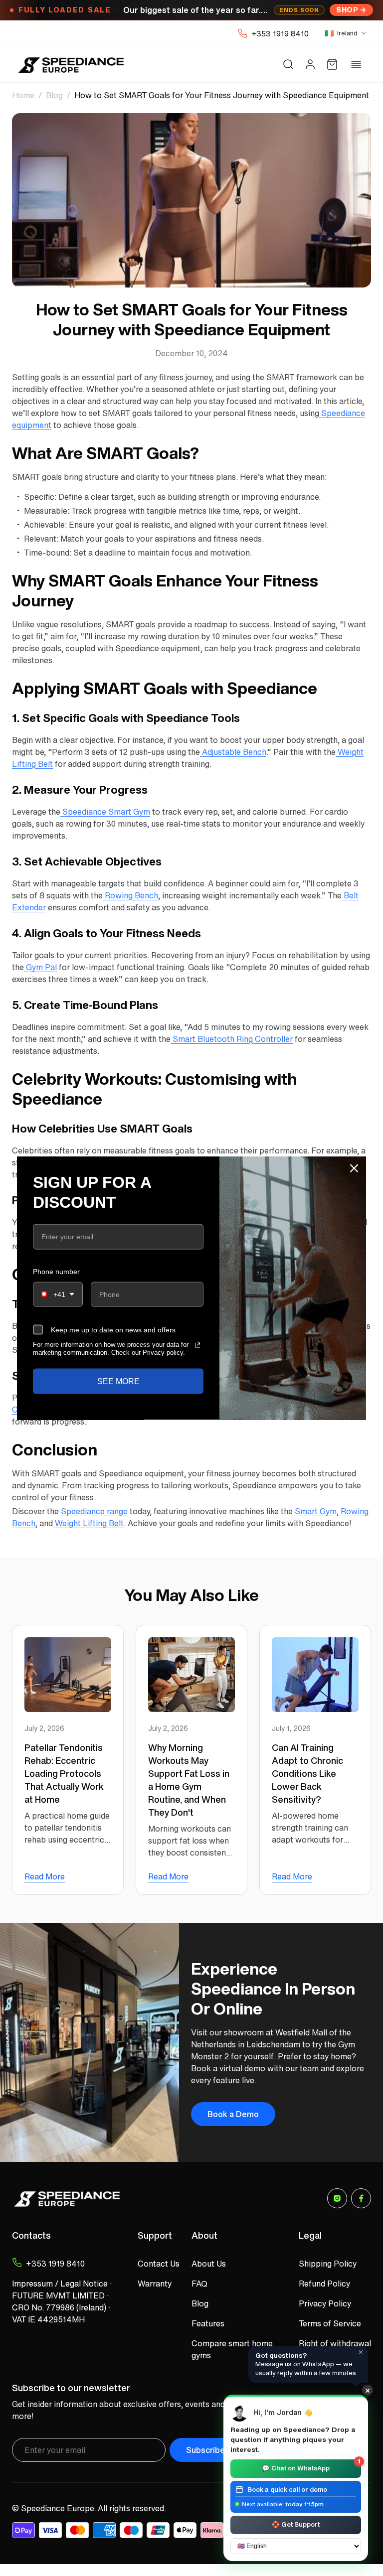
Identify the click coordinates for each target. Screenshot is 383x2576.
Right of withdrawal (335, 2343)
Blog (54, 95)
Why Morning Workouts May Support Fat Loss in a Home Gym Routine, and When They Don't (189, 1780)
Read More (45, 1876)
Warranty (155, 2284)
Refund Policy (324, 2284)
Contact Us (159, 2264)
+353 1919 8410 (280, 33)
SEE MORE (118, 1381)
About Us (209, 2264)
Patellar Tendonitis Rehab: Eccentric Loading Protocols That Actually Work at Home (64, 1773)
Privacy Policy (325, 2303)
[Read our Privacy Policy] (197, 1345)
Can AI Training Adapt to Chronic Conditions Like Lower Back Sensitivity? (307, 1773)
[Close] (354, 1168)
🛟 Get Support (296, 2524)
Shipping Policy (328, 2264)
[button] (288, 64)
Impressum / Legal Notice (60, 2284)
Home (23, 95)
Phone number (56, 1271)
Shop (347, 10)
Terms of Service (330, 2323)
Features (208, 2323)
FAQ (199, 2284)
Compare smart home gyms (232, 2349)
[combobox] (58, 1294)
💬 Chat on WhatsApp (311, 2466)
